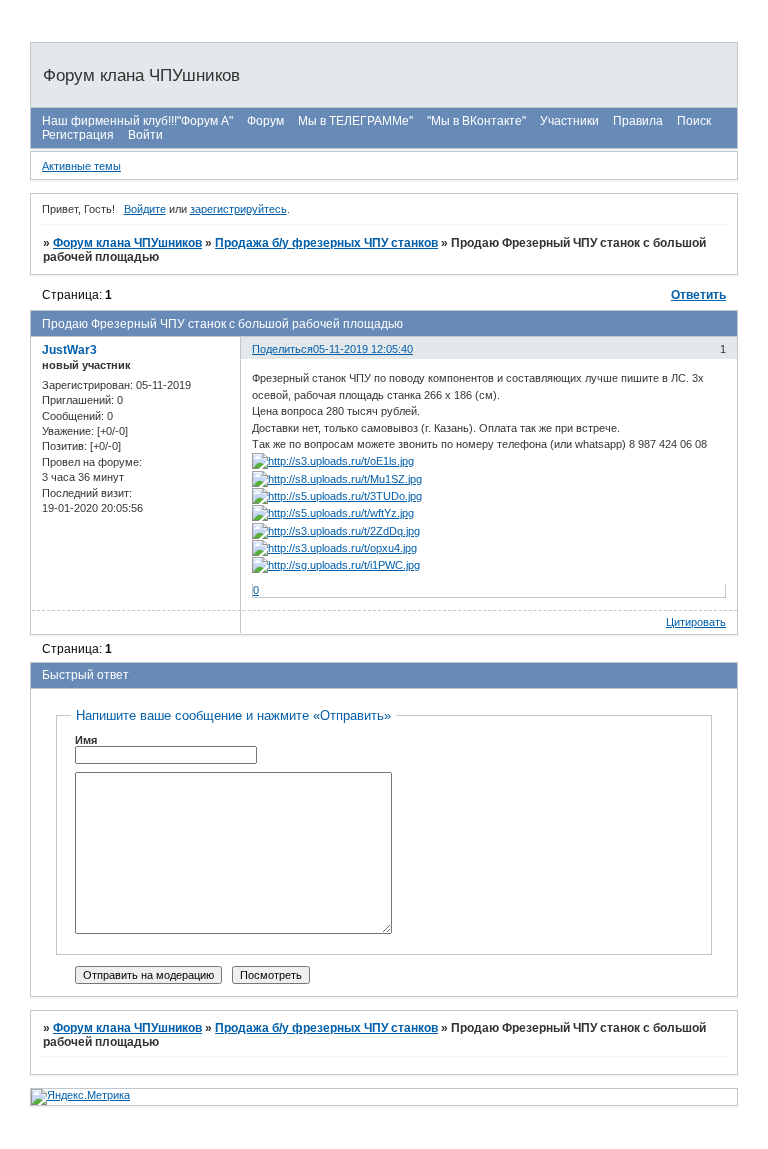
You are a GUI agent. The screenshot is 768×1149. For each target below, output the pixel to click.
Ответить (698, 295)
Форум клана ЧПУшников (127, 243)
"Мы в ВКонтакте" (476, 121)
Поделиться (282, 349)
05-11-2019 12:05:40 (363, 349)
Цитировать (696, 622)
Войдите (145, 209)
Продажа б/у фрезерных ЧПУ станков (326, 243)
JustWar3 (69, 350)
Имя (86, 740)
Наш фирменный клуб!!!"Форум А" (137, 121)
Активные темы (81, 166)
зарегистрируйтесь (238, 209)
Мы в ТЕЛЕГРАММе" (355, 121)
